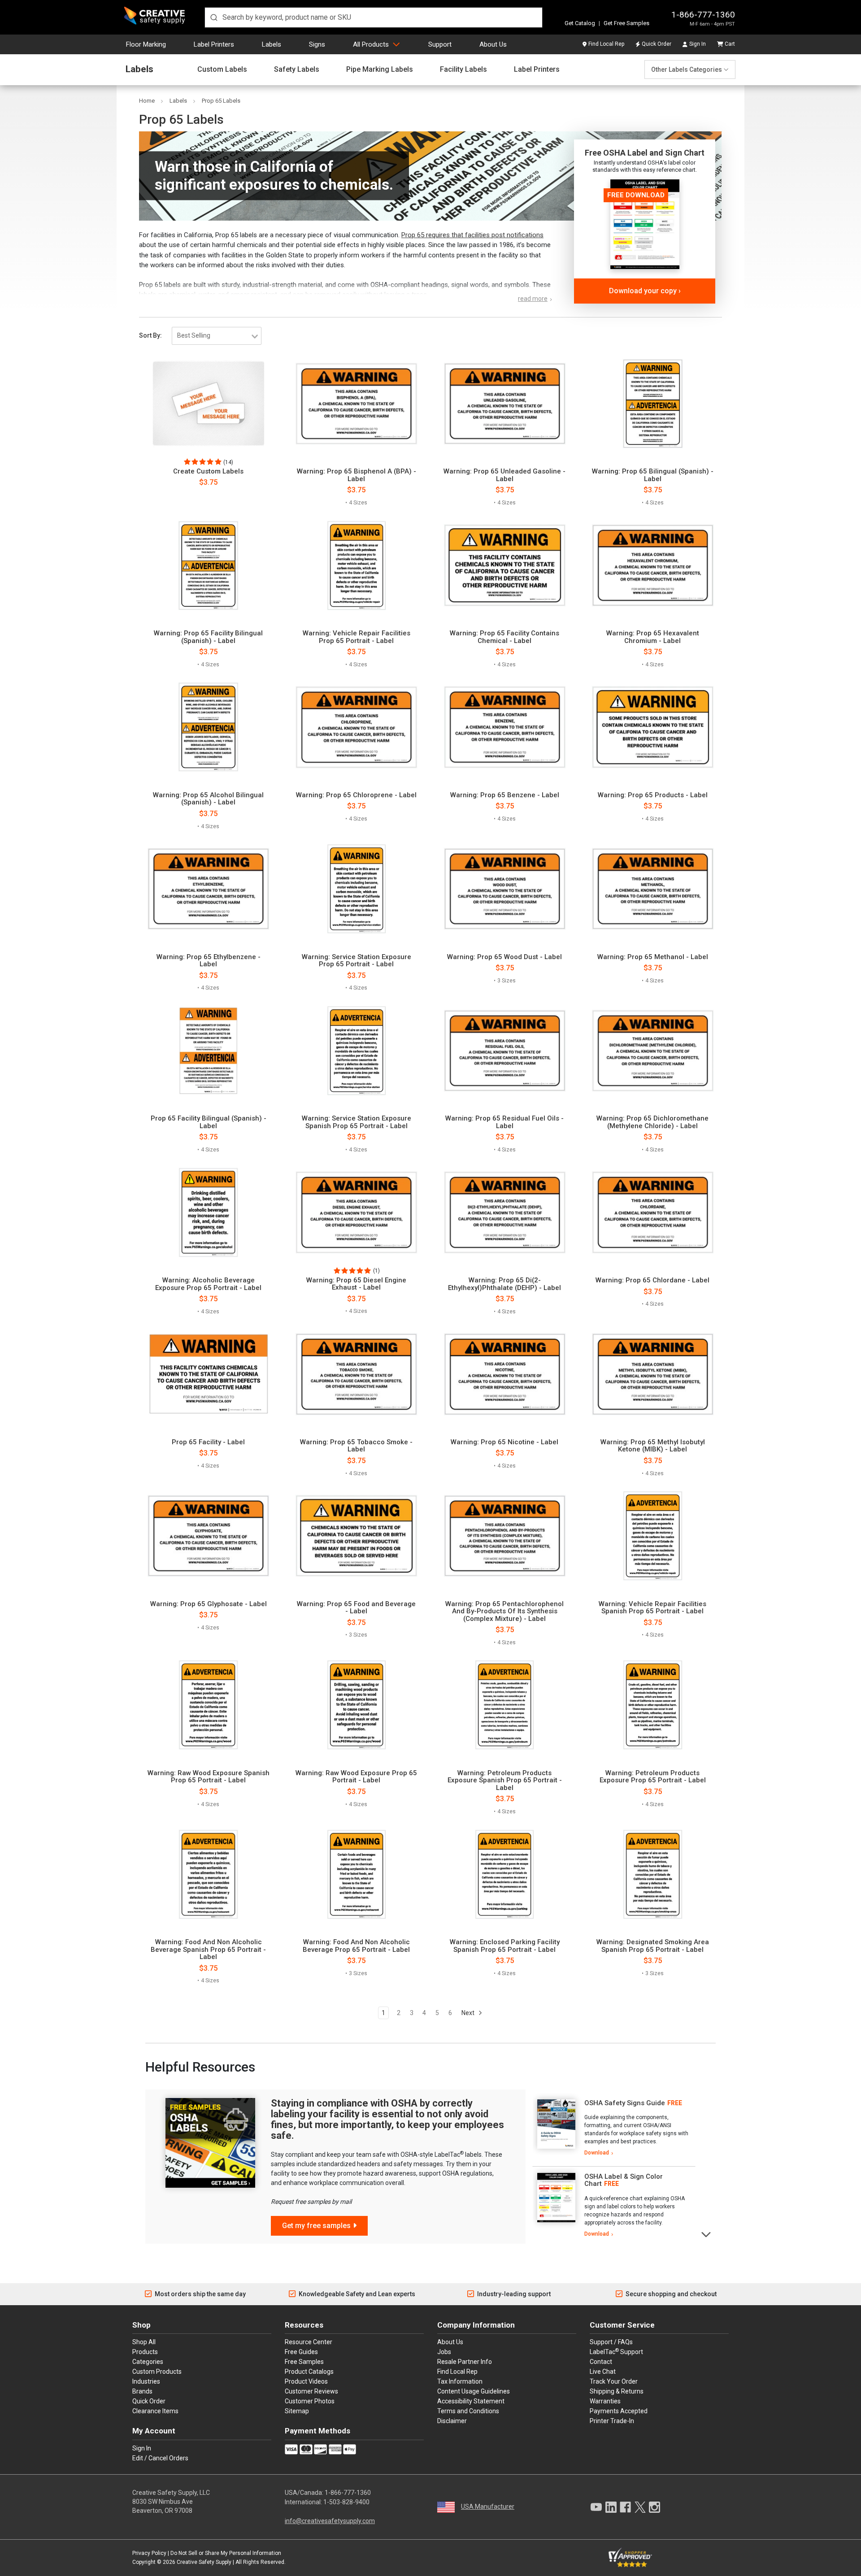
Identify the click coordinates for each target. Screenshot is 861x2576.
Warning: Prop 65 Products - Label (653, 795)
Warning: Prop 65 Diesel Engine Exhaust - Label (356, 1284)
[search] (374, 17)
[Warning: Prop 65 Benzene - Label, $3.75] (505, 727)
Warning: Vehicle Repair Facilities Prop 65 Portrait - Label (357, 637)
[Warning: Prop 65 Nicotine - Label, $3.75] (505, 1374)
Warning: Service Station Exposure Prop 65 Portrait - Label (357, 961)
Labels (272, 44)
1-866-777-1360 (703, 15)
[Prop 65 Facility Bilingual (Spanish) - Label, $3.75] (208, 1051)
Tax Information (460, 2381)
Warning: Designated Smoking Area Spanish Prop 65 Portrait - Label (653, 1946)
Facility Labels (463, 70)
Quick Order (657, 44)
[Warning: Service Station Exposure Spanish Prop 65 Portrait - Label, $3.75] (356, 1051)
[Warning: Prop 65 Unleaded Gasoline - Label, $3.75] (505, 404)
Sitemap (297, 2411)
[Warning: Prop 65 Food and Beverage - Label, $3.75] (356, 1536)
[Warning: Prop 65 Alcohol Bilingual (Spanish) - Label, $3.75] (208, 727)
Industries (146, 2381)
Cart (730, 44)
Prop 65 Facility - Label (208, 1442)
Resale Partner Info (465, 2362)
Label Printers (214, 44)
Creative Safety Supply (204, 2562)
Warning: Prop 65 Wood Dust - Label (504, 957)
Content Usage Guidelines (474, 2391)
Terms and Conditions (468, 2411)
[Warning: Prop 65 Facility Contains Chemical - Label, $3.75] (505, 565)
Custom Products (157, 2372)
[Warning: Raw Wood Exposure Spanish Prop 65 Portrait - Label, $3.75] (208, 1705)
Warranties (605, 2401)
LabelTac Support (616, 2351)
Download (597, 2153)
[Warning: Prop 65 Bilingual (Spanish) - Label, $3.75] (653, 404)
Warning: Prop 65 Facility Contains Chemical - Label (504, 637)
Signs (317, 44)
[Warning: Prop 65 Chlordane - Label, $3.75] (653, 1212)
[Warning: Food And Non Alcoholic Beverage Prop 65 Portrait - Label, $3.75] (356, 1874)
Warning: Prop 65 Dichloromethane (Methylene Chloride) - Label (652, 1122)
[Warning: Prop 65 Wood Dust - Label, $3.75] (505, 889)
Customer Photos (310, 2401)
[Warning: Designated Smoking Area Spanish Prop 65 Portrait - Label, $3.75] (653, 1874)
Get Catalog (580, 23)
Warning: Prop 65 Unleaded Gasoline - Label (504, 475)
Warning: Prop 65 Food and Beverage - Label (356, 1608)
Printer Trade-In (612, 2421)
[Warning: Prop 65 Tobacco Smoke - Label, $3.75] (356, 1374)
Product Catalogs (309, 2372)
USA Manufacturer (488, 2506)
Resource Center (309, 2342)
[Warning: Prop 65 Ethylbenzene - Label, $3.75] (208, 889)
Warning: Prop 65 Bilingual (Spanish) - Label (653, 475)
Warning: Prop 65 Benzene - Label (505, 795)
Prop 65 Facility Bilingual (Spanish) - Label (209, 1122)
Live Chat (603, 2372)
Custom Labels (222, 70)
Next (469, 2013)
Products (145, 2352)
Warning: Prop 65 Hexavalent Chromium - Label (653, 637)
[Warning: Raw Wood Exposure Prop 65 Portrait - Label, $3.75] (356, 1705)
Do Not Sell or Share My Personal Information (226, 2553)
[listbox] (217, 336)
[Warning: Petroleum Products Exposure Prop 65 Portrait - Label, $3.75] (653, 1705)
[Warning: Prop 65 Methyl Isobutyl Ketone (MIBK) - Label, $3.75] (653, 1374)
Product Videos (306, 2381)
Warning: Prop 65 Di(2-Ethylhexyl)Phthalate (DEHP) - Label (504, 1284)
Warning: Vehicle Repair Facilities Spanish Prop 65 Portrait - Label (652, 1608)
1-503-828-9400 (346, 2502)
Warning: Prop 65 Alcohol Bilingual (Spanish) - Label (208, 799)
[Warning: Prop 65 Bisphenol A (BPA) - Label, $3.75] (356, 404)
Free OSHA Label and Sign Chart (645, 153)
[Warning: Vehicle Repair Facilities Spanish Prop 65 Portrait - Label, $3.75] (653, 1536)
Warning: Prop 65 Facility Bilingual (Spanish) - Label (208, 637)
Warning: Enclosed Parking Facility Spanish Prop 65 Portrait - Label (505, 1946)
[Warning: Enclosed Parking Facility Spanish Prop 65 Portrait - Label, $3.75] (505, 1874)
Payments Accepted (619, 2411)
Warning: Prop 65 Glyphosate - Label (209, 1604)
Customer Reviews (311, 2391)
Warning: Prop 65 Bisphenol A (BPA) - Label (357, 475)
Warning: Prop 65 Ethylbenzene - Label (209, 961)
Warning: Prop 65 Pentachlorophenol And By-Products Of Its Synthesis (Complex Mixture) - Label (504, 1612)
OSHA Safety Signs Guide (625, 2103)
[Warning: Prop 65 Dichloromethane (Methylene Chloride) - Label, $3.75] (653, 1051)
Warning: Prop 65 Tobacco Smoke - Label (356, 1446)
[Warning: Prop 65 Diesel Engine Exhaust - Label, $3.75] (356, 1212)
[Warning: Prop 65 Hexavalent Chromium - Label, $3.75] (653, 565)
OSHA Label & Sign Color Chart (624, 2180)
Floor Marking (146, 44)
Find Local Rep (606, 44)
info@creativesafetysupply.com (330, 2521)
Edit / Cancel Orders (160, 2458)
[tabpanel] (614, 2128)
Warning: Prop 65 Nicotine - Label (504, 1442)
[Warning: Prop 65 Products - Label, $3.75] (653, 727)
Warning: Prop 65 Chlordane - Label (652, 1280)
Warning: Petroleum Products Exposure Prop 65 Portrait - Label (653, 1777)
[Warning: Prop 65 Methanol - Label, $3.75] (653, 889)
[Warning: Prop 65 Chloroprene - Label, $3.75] (356, 727)
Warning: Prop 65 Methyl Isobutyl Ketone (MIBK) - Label (653, 1446)
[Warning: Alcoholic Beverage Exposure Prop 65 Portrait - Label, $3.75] (208, 1212)
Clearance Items (155, 2411)
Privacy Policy (149, 2553)
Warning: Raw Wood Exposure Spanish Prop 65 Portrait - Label (209, 1777)
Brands (142, 2391)
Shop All (144, 2342)
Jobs (444, 2352)
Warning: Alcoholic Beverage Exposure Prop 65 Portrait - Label (208, 1284)
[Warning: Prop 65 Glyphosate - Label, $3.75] (208, 1536)
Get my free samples (316, 2226)
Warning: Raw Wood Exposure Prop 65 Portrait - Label (356, 1777)
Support (440, 44)
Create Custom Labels (208, 471)
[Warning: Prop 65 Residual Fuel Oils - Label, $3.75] (505, 1051)
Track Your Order (614, 2381)
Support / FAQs (611, 2342)
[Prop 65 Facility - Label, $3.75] (208, 1374)
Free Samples (304, 2362)
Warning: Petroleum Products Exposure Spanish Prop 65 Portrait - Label (505, 1781)
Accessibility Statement (471, 2401)
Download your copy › (645, 291)
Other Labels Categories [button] (687, 70)
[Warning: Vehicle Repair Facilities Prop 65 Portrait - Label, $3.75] (356, 565)
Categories (148, 2362)
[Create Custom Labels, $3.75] (208, 404)
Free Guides (301, 2352)
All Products (371, 44)
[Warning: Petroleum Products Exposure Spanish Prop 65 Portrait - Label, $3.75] (505, 1705)
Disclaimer (452, 2421)
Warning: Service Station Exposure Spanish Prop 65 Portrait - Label (357, 1122)
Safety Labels (297, 70)
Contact (601, 2362)
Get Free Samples (626, 23)
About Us (493, 44)
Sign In (698, 44)
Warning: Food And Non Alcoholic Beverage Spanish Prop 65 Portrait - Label (208, 1950)
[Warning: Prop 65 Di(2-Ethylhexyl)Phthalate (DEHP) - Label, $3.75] (505, 1212)
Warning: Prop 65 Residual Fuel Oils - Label (504, 1122)
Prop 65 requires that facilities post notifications (472, 235)
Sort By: (150, 335)
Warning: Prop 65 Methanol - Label (653, 957)
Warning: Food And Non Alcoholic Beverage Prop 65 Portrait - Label (356, 1946)
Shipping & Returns (617, 2391)
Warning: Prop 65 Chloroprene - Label (356, 795)
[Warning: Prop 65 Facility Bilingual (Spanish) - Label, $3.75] (208, 565)
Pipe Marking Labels (380, 70)
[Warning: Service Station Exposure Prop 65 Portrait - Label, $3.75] (356, 889)
